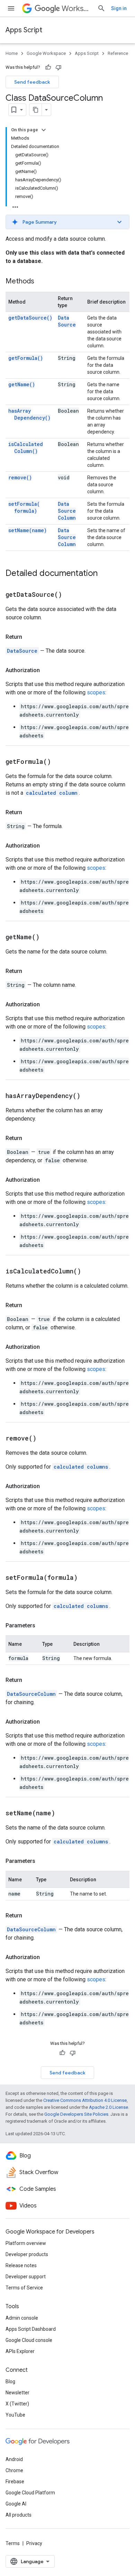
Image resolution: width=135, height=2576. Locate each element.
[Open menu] (11, 8)
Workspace (77, 9)
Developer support (26, 2277)
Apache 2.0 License (109, 2107)
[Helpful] (48, 67)
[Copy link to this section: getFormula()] (60, 762)
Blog (10, 2381)
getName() (22, 384)
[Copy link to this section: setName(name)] (64, 1814)
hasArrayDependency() (29, 414)
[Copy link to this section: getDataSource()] (71, 595)
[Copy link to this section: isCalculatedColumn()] (90, 1272)
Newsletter (17, 2393)
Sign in (119, 8)
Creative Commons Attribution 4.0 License (85, 2100)
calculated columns (81, 1467)
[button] (67, 222)
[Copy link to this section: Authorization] (47, 670)
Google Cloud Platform (30, 2493)
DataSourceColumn (67, 511)
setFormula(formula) (24, 507)
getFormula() (26, 358)
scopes (96, 692)
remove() (20, 477)
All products (19, 2515)
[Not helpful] (58, 67)
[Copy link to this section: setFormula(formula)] (86, 1578)
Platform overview (26, 2243)
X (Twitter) (17, 2404)
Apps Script (24, 30)
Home (12, 53)
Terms (13, 2543)
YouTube (15, 2415)
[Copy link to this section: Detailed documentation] (105, 574)
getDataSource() (30, 318)
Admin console (22, 2318)
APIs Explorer (20, 2351)
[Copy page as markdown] (36, 110)
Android (14, 2459)
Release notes (21, 2265)
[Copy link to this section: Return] (29, 637)
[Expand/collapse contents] (44, 130)
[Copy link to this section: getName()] (48, 938)
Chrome (14, 2470)
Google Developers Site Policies (76, 2114)
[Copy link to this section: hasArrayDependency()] (89, 1096)
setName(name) (28, 530)
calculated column (52, 793)
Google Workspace (46, 53)
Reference (118, 53)
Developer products (27, 2254)
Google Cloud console (29, 2340)
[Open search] (101, 8)
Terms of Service (24, 2288)
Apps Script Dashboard (31, 2329)
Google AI (16, 2504)
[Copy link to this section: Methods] (41, 282)
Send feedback (32, 82)
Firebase (15, 2482)
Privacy (34, 2543)
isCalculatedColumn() (26, 448)
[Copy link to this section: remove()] (45, 1439)
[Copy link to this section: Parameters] (42, 1626)
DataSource (67, 321)
